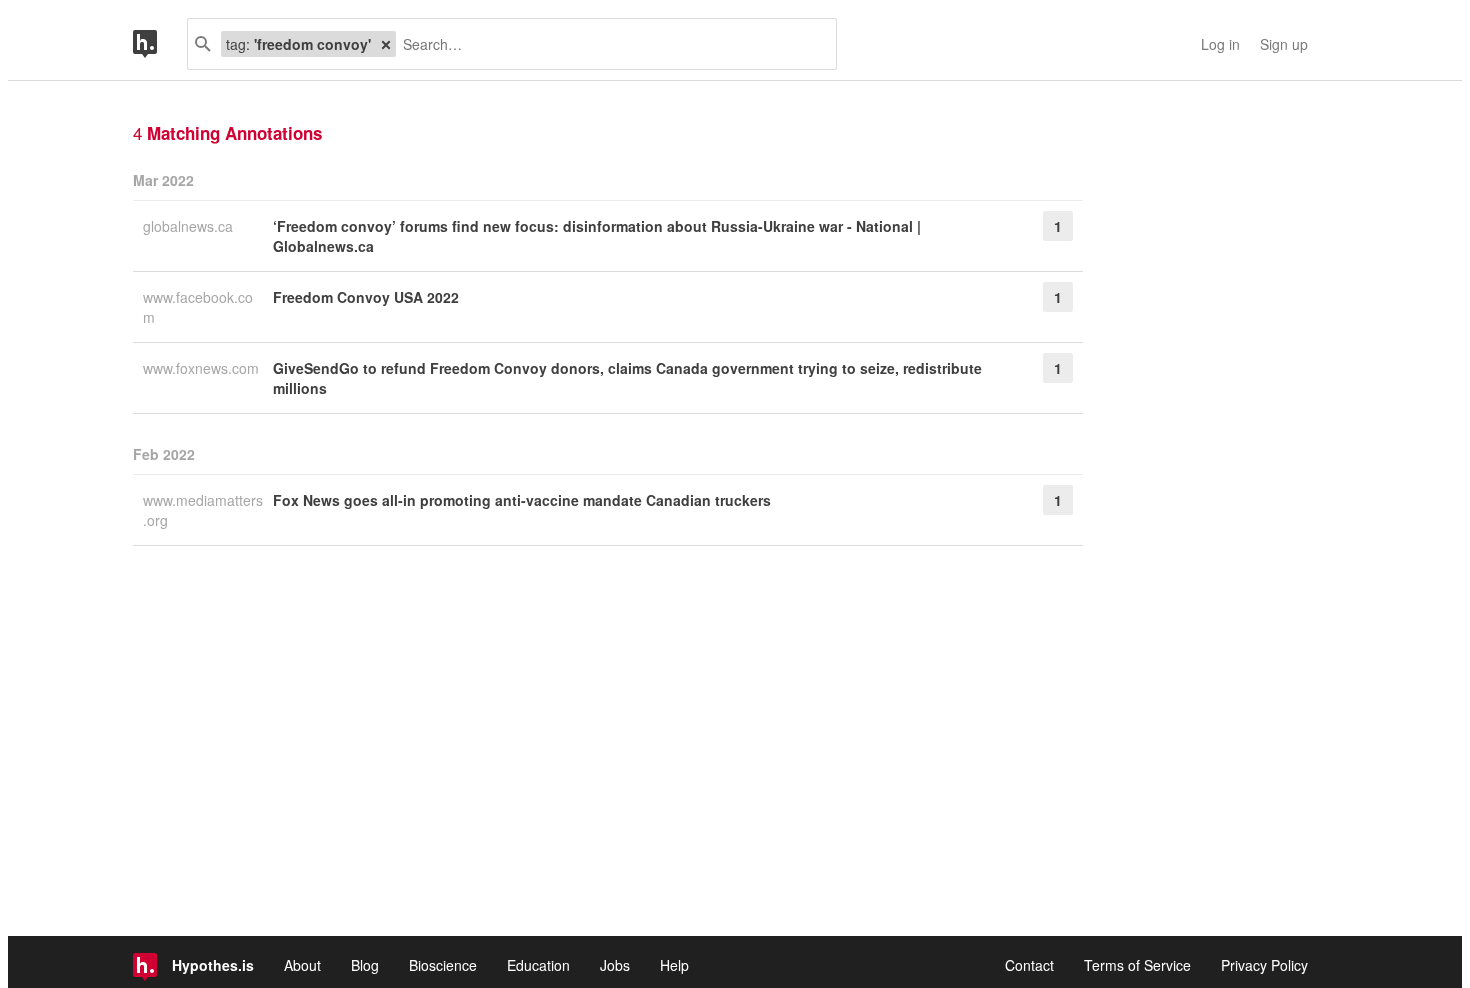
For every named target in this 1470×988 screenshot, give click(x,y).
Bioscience (443, 965)
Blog (365, 965)
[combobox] (608, 44)
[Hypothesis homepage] (160, 44)
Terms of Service (1137, 965)
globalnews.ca (190, 226)
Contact (1029, 965)
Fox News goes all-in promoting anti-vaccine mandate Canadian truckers (522, 500)
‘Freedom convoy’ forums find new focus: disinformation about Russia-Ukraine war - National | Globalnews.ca (597, 236)
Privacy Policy (1264, 965)
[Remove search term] (386, 44)
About (302, 965)
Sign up (1284, 44)
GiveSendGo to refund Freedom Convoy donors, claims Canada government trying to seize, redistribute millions (627, 378)
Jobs (615, 965)
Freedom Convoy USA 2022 (366, 297)
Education (538, 965)
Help (674, 965)
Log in (1220, 44)
